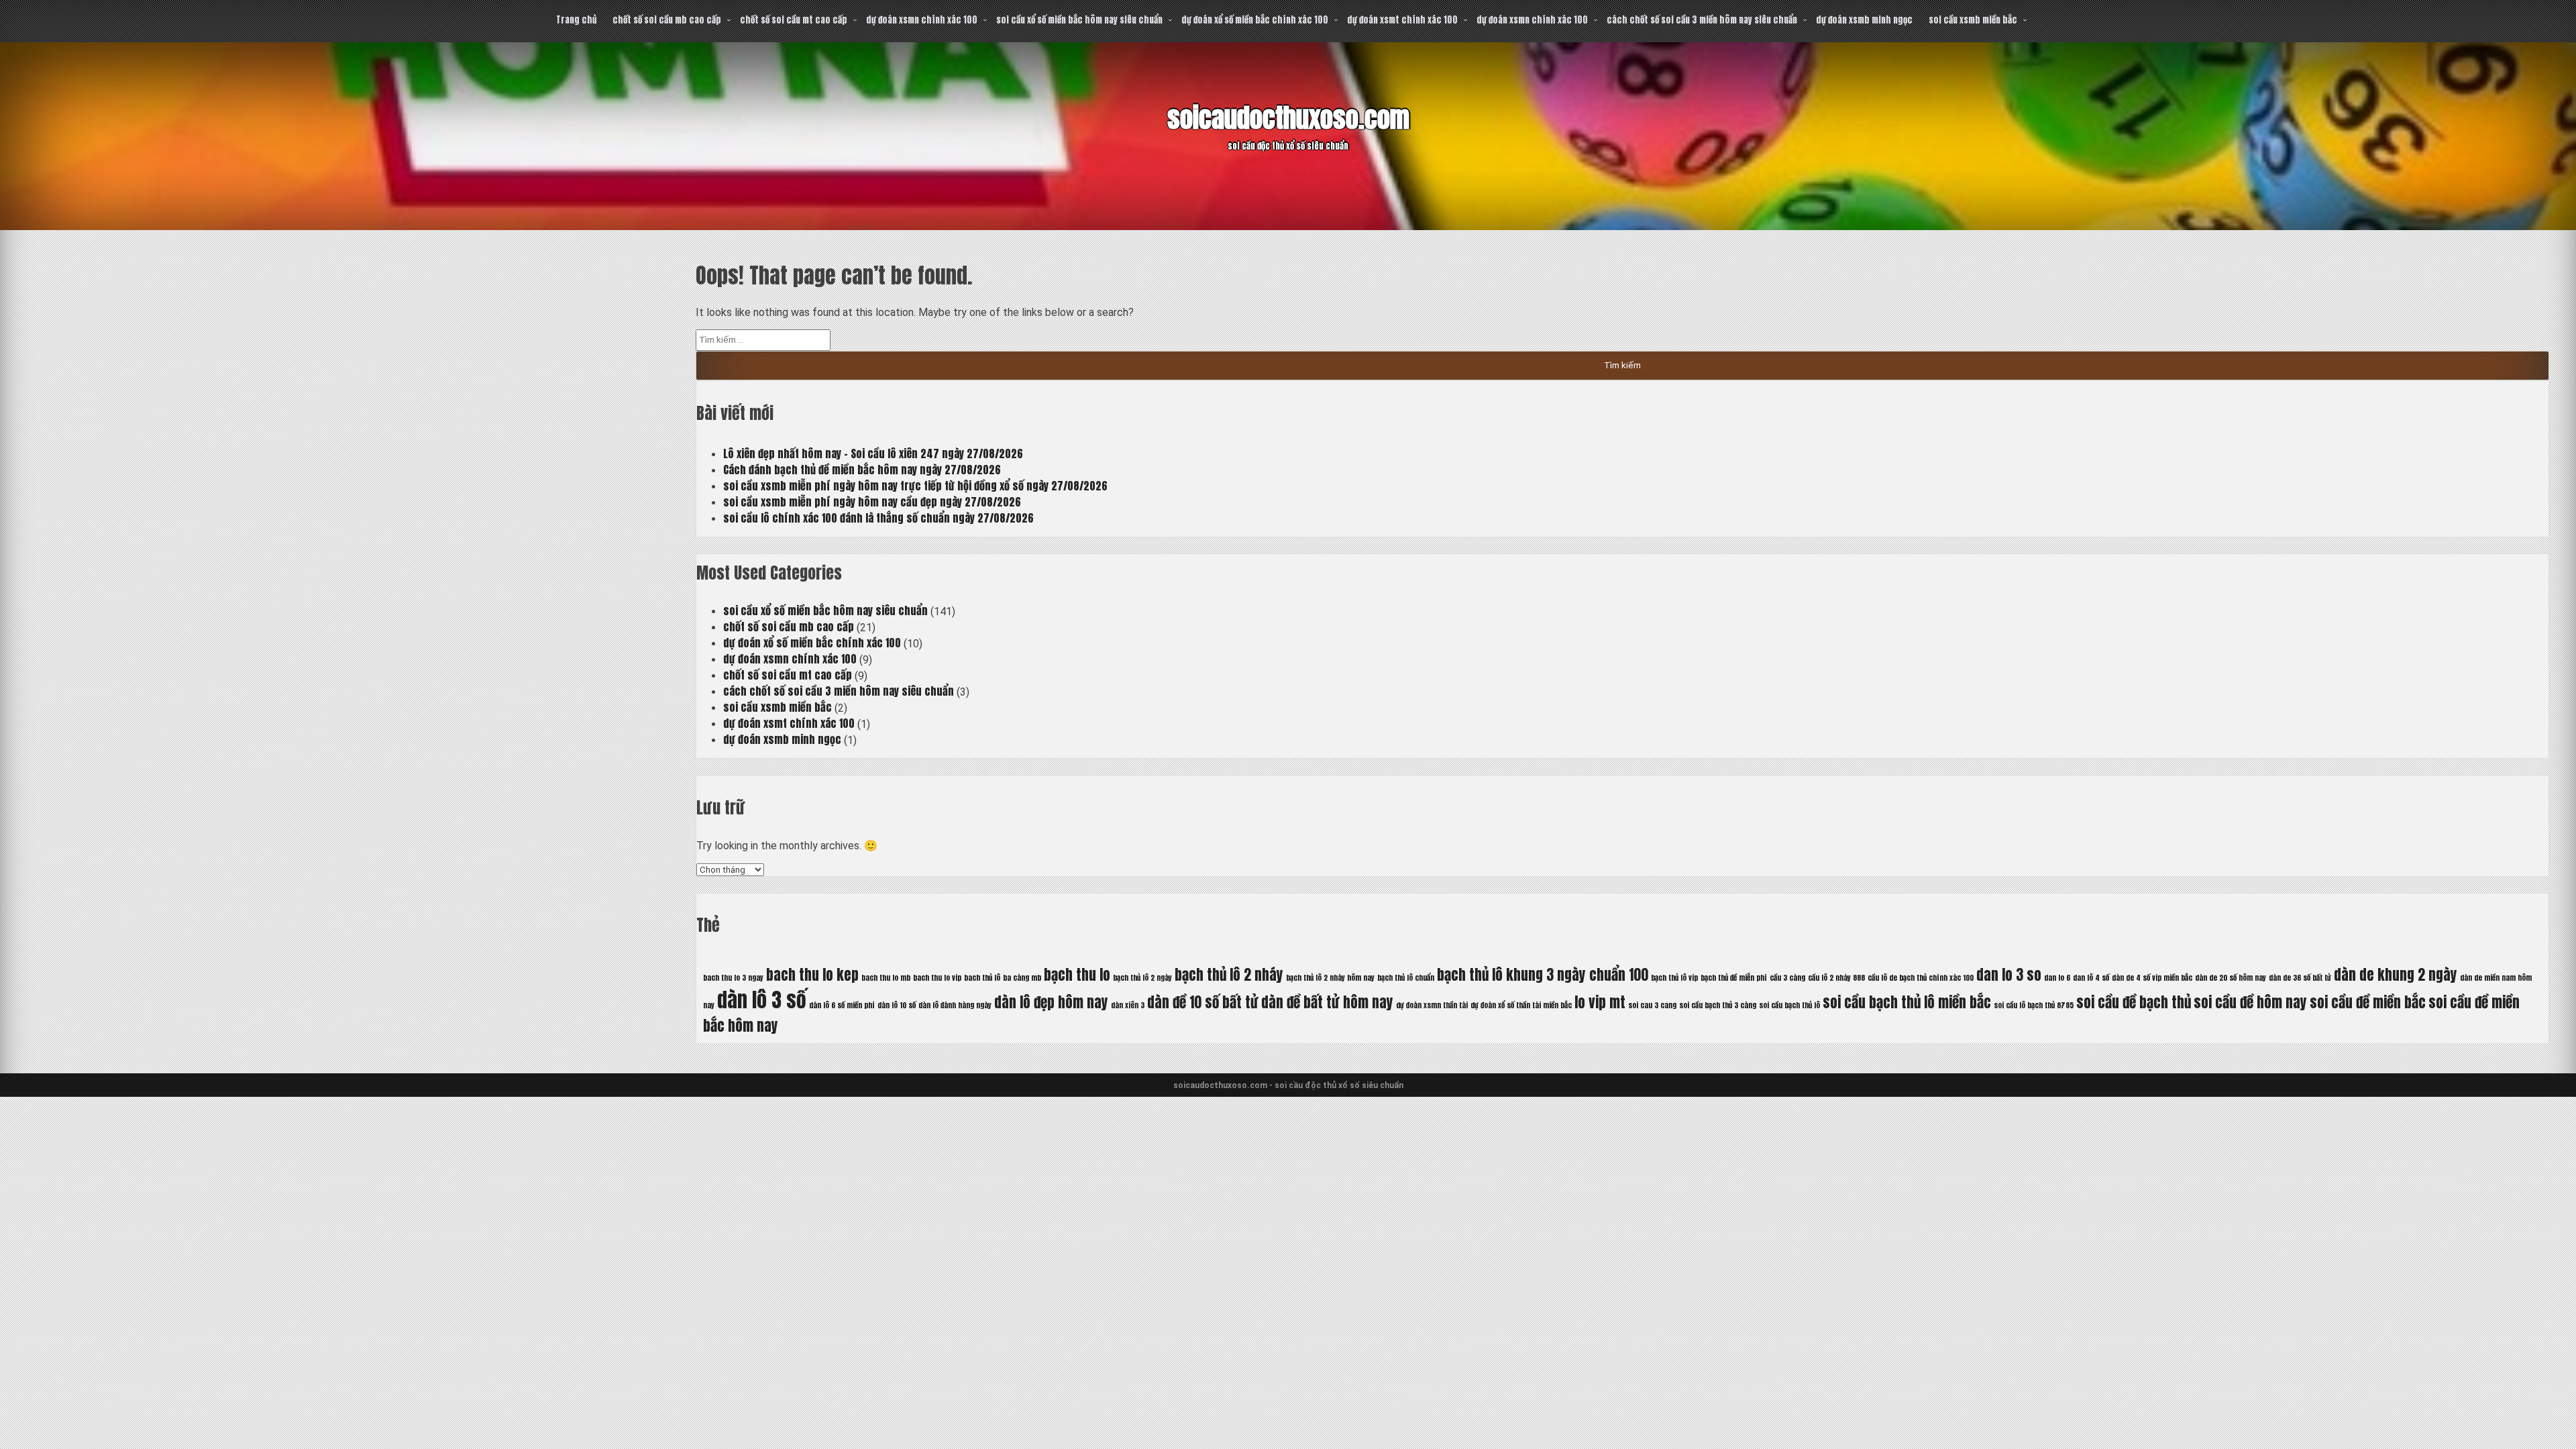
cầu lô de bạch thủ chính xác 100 (1921, 978)
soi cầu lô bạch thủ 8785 (2034, 1005)
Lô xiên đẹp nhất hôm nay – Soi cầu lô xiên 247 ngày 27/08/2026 (873, 453)
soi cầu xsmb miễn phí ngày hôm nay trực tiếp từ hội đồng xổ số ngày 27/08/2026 (915, 486)
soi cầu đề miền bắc (2368, 1002)
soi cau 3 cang (1652, 1005)
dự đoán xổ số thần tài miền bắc (1521, 1005)
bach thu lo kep (812, 975)
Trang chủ (576, 20)
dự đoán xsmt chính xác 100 (1402, 20)
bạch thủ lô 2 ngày (1142, 978)
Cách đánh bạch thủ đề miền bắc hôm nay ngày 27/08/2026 (862, 470)
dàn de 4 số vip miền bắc (2152, 978)
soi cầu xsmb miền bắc (1973, 20)
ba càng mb (1022, 978)
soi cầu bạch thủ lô (1789, 1005)
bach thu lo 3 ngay (733, 978)
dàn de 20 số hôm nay (2231, 978)
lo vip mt (1600, 1002)
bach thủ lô (982, 978)
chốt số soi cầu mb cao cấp (667, 20)
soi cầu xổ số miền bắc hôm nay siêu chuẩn (1079, 20)
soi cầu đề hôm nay (2250, 1002)
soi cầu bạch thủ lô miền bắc (1907, 1002)
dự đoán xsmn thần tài (1432, 1005)
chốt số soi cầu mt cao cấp (794, 20)
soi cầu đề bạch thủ (2134, 1002)
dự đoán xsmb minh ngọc (1864, 20)
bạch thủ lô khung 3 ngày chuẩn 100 (1543, 975)
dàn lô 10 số (897, 1005)
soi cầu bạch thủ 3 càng (1718, 1005)
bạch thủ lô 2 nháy (1229, 975)
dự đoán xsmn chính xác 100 (922, 20)
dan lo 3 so (2009, 975)
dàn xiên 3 (1128, 1005)
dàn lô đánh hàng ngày (955, 1005)
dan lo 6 (2057, 978)
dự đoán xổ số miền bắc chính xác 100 (1255, 20)
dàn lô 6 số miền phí (842, 1005)
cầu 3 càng (1787, 978)
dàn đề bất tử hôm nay (1327, 1002)
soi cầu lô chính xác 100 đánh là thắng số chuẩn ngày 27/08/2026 (878, 518)
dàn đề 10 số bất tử (1203, 1002)
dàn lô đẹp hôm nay (1051, 1002)
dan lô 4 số (2091, 978)
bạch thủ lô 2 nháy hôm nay (1330, 978)
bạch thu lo (1077, 975)
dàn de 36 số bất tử (2300, 978)
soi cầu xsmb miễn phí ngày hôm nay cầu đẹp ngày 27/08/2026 (872, 502)
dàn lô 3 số (762, 1000)
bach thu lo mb (886, 978)
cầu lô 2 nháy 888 (1836, 978)
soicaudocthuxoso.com (1288, 118)
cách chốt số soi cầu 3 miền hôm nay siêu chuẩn (1702, 20)
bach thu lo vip (937, 978)
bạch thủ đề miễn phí (1734, 978)
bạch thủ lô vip (1674, 978)
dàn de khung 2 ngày (2396, 975)
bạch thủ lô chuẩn (1406, 978)
